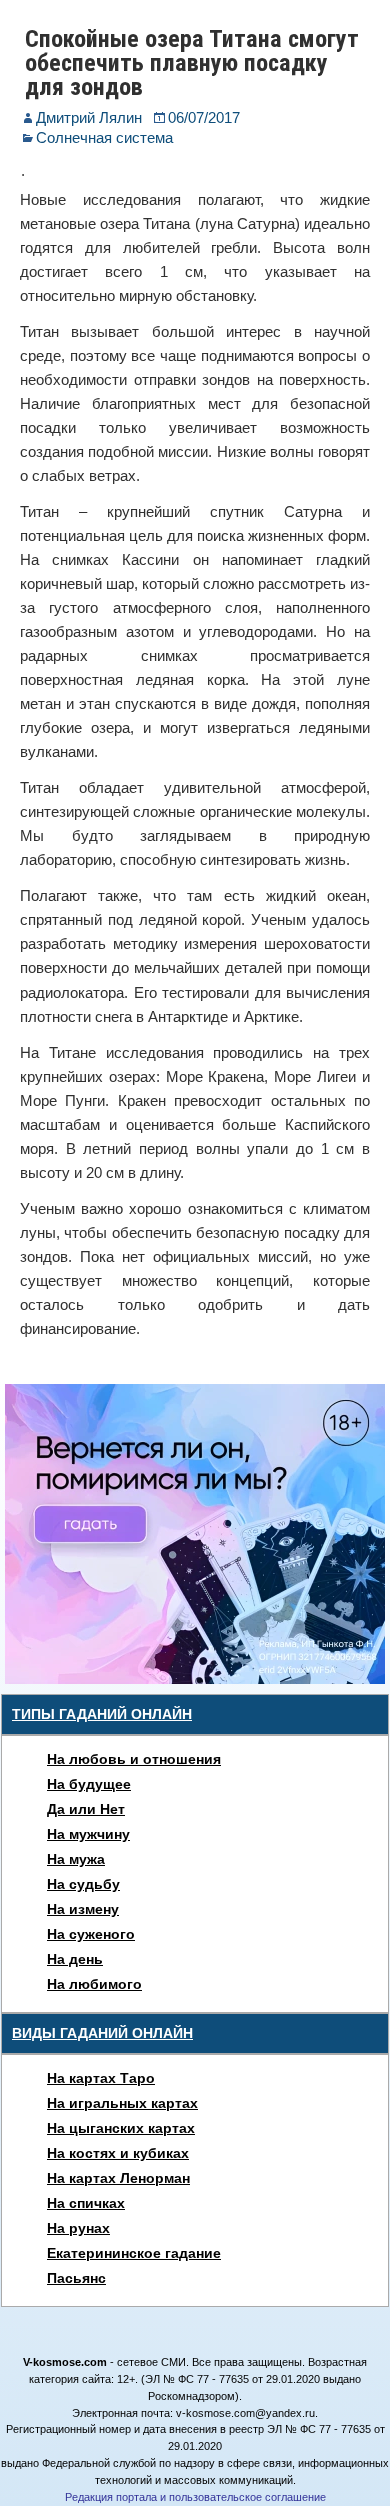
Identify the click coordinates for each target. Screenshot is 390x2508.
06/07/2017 (204, 117)
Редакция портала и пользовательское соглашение (195, 2497)
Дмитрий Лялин (89, 117)
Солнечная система (104, 137)
